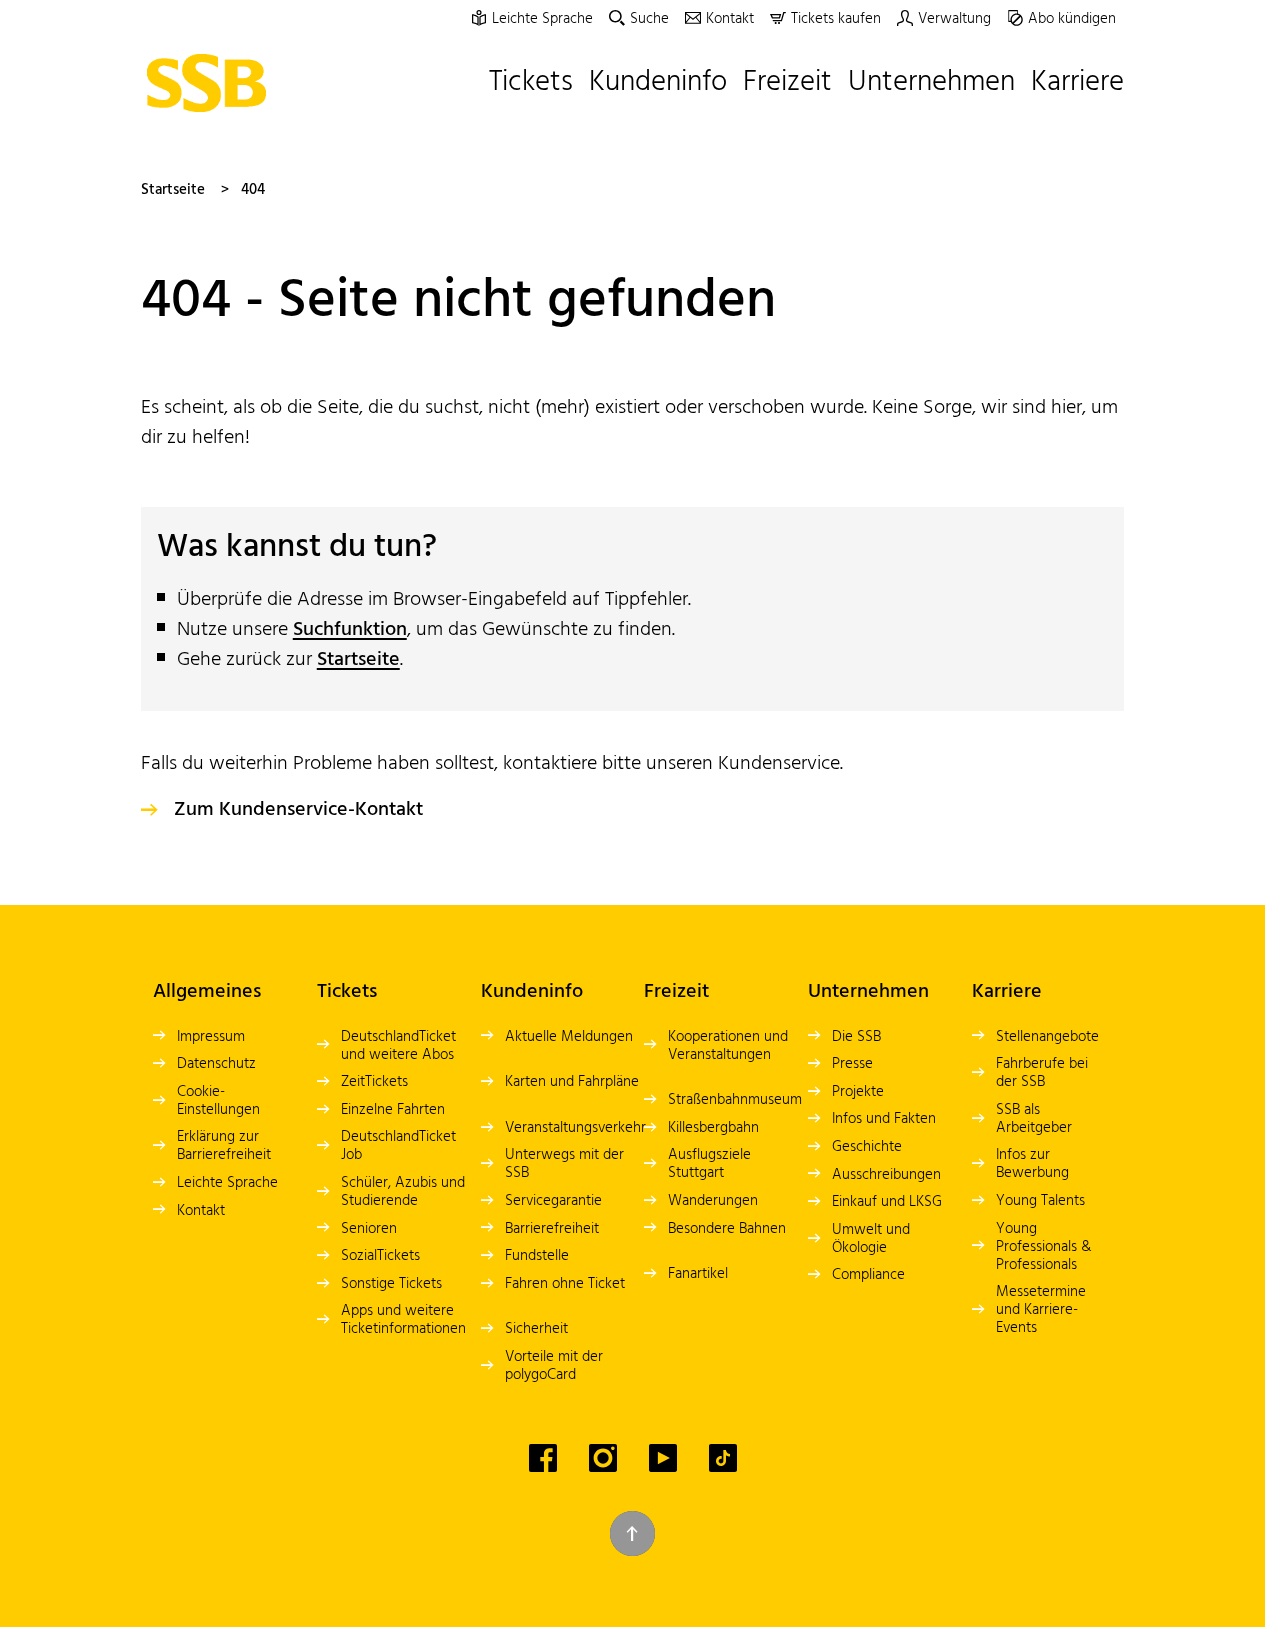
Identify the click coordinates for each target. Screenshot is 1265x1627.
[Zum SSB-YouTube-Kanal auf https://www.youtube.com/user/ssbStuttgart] (663, 1458)
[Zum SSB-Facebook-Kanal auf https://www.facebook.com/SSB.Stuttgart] (543, 1458)
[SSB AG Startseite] (212, 83)
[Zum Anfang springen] (632, 1533)
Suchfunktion (350, 630)
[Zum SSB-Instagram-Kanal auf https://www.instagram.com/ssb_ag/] (603, 1458)
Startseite (173, 190)
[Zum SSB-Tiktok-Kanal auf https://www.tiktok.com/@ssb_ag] (723, 1458)
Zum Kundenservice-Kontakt (298, 810)
